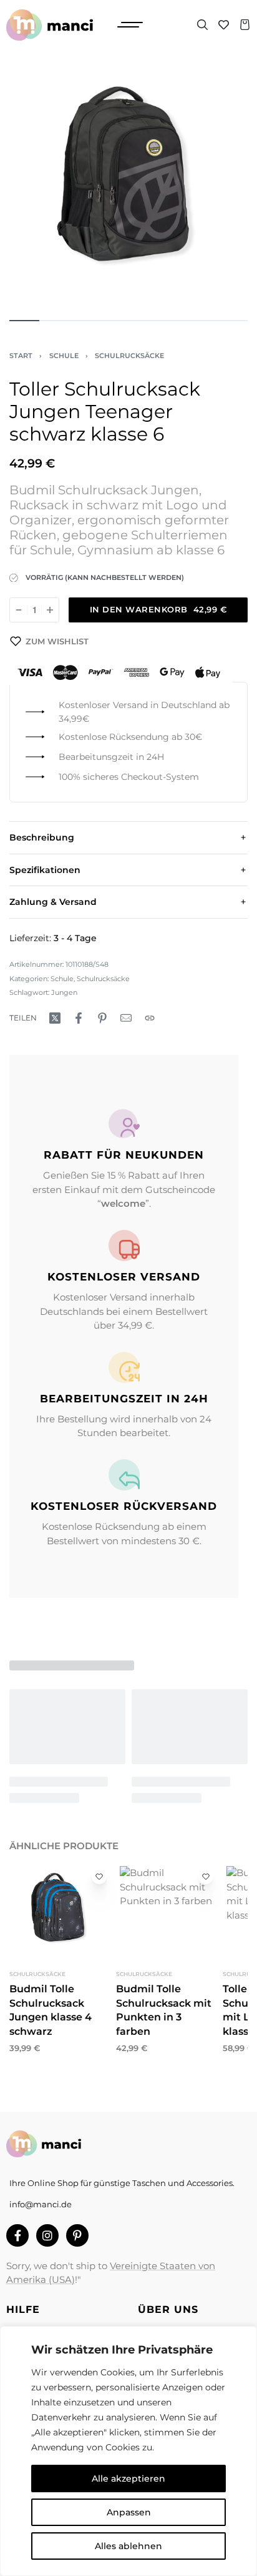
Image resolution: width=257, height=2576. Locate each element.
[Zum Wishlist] (99, 1877)
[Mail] (126, 1018)
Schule (64, 356)
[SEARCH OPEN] (202, 25)
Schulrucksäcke (129, 356)
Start (21, 356)
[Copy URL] (150, 1018)
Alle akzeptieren (128, 2479)
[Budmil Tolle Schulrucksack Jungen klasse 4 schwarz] (60, 1913)
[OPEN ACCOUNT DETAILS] (224, 25)
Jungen (64, 992)
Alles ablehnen (128, 2546)
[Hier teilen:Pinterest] (102, 1018)
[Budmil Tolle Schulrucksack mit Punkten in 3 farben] (166, 1913)
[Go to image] (24, 321)
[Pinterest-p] (77, 2235)
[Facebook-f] (17, 2235)
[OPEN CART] (245, 25)
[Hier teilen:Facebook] (79, 1018)
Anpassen (129, 2512)
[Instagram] (47, 2235)
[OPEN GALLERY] (128, 188)
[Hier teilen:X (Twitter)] (55, 1018)
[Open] (130, 25)
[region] (128, 2451)
